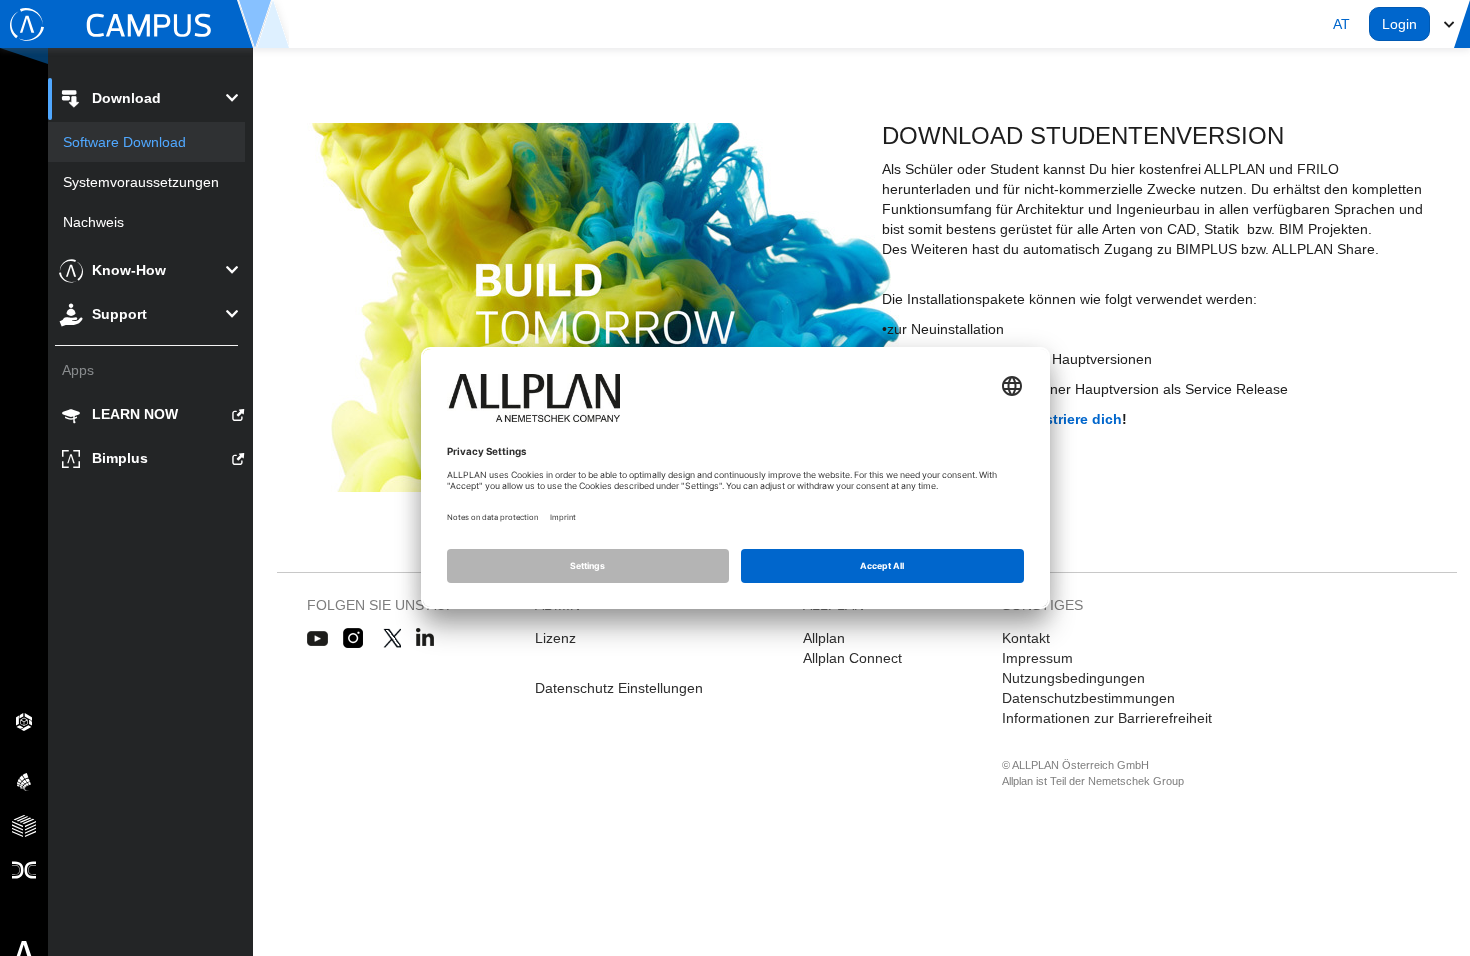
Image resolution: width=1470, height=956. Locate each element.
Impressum (1037, 658)
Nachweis (93, 222)
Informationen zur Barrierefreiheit (1107, 718)
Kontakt (1026, 638)
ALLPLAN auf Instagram (355, 639)
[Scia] (24, 781)
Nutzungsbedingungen (1073, 678)
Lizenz (555, 638)
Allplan (824, 638)
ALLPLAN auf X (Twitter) (391, 639)
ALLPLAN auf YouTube (317, 639)
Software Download (124, 142)
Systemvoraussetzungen (141, 182)
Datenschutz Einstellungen (619, 688)
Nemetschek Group (1136, 781)
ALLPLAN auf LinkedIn (425, 639)
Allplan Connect (852, 658)
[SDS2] (24, 721)
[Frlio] (24, 825)
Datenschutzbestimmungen (1088, 698)
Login (1399, 24)
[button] (1341, 24)
